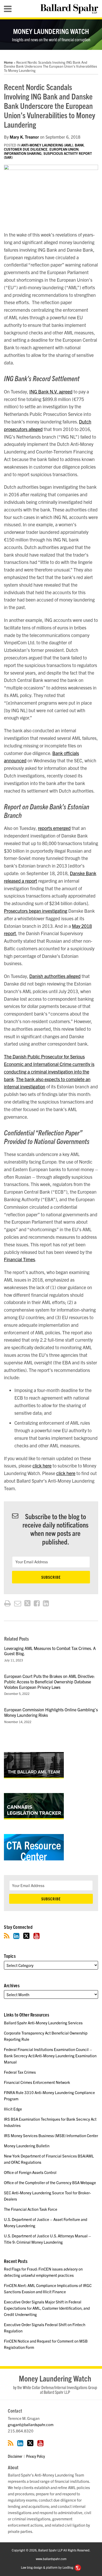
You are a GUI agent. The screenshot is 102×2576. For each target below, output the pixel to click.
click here (42, 1466)
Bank (79, 145)
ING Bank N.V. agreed (51, 391)
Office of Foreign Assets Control (30, 2172)
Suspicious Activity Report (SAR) (48, 155)
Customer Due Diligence (26, 149)
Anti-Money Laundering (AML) (47, 145)
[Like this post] (37, 1603)
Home (8, 62)
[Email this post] (18, 1603)
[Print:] (7, 1603)
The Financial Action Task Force (31, 2209)
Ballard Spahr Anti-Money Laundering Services (43, 2023)
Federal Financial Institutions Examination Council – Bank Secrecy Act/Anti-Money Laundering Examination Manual (50, 2056)
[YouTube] (36, 1936)
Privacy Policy (36, 2456)
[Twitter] (26, 1936)
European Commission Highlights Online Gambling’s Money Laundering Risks (51, 1712)
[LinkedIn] (16, 1936)
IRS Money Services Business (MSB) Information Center (51, 2135)
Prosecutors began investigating (36, 911)
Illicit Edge (13, 2109)
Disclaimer (15, 2456)
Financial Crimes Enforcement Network (37, 2082)
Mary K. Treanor (24, 137)
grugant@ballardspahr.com (31, 2424)
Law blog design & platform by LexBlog (47, 2567)
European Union (64, 149)
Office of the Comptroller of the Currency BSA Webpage (50, 2182)
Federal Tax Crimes (20, 2072)
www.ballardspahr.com (51, 2559)
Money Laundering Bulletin (27, 2146)
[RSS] (7, 1936)
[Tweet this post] (27, 1603)
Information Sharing (23, 153)
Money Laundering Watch (51, 31)
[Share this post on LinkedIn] (46, 1603)
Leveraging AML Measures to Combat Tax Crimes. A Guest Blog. (50, 1651)
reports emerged (54, 828)
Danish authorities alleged (55, 976)
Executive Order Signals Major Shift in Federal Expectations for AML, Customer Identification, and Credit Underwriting (47, 2308)
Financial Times (19, 1259)
